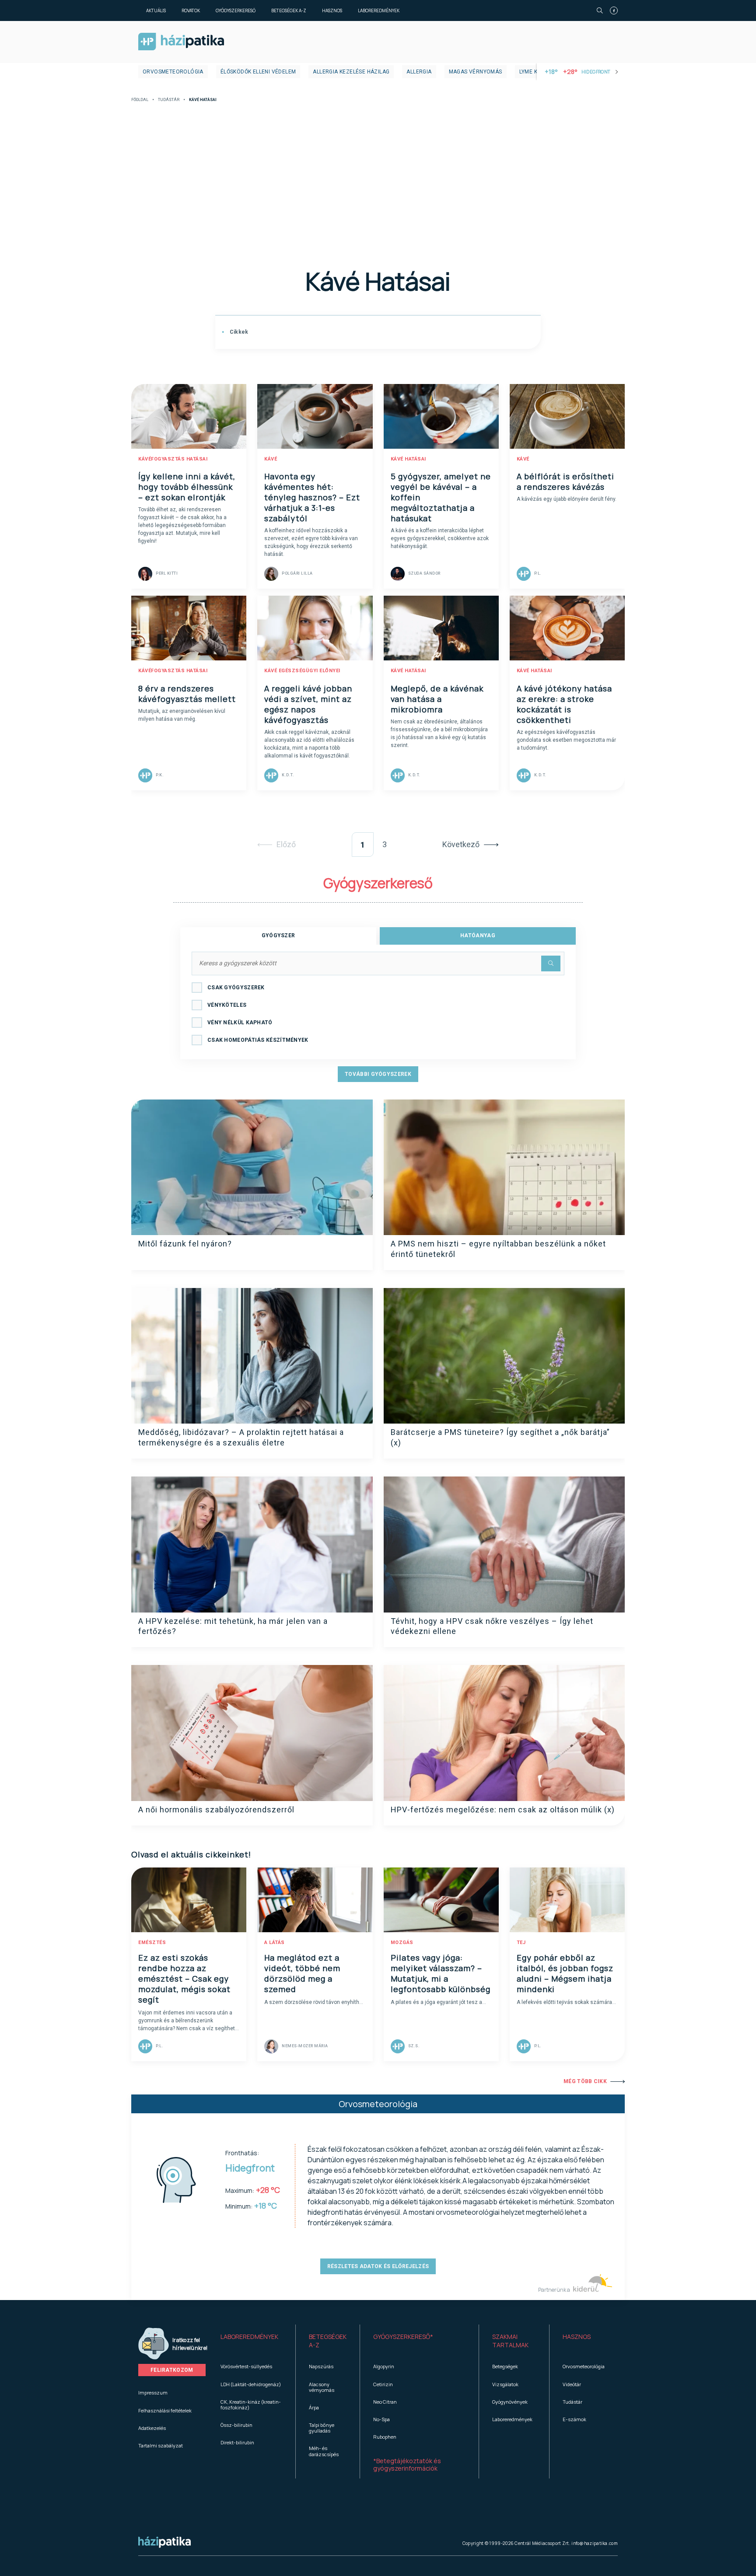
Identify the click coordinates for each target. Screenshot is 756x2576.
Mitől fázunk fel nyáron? (185, 1244)
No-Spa (381, 2419)
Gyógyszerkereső (236, 10)
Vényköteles (227, 1005)
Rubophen (385, 2437)
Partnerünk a (555, 2290)
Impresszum (153, 2393)
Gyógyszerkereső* (403, 2337)
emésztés (152, 1942)
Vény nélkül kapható (240, 1023)
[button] (251, 2341)
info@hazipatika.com (595, 2543)
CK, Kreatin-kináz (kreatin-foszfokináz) (251, 2405)
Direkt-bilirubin (237, 2442)
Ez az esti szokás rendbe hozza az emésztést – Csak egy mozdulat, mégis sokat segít (184, 1979)
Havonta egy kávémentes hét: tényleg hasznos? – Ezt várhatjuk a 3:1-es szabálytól (312, 497)
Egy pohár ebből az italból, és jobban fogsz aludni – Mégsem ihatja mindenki (565, 1973)
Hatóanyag (478, 935)
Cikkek (238, 332)
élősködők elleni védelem (258, 72)
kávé (271, 459)
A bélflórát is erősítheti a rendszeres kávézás (565, 482)
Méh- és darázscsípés (324, 2451)
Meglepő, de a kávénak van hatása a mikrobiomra (437, 699)
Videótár (572, 2384)
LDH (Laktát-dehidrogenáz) (251, 2384)
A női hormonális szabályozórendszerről (216, 1810)
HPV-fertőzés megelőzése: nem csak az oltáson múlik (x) (503, 1810)
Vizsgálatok (505, 2384)
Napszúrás (321, 2366)
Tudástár (169, 100)
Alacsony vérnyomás (322, 2387)
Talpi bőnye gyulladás (322, 2428)
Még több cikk (585, 2081)
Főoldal (140, 100)
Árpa (314, 2407)
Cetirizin (383, 2384)
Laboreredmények (379, 10)
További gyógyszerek (378, 1074)
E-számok (574, 2419)
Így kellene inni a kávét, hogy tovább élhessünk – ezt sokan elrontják (187, 487)
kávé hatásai (408, 459)
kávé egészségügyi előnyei (302, 671)
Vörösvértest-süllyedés (246, 2366)
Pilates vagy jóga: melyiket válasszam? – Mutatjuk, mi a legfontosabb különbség (441, 1973)
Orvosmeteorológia (173, 72)
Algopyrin (384, 2366)
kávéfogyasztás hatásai (173, 459)
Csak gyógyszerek (236, 988)
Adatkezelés (152, 2428)
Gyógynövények (510, 2402)
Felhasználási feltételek (165, 2410)
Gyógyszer (278, 935)
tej (521, 1942)
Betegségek (505, 2366)
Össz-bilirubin (236, 2425)
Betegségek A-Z (289, 10)
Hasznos (332, 10)
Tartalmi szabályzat (161, 2445)
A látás (275, 1942)
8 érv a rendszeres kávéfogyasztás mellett (187, 694)
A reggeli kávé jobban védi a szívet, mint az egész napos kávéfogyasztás (308, 704)
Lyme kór (532, 72)
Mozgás (402, 1942)
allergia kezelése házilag (351, 72)
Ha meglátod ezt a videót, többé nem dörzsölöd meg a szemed (302, 1973)
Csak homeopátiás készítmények (258, 1040)
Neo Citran (385, 2402)
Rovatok (191, 10)
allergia (419, 72)
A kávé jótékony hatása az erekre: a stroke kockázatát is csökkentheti (564, 704)
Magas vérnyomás (476, 72)
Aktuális (156, 10)
